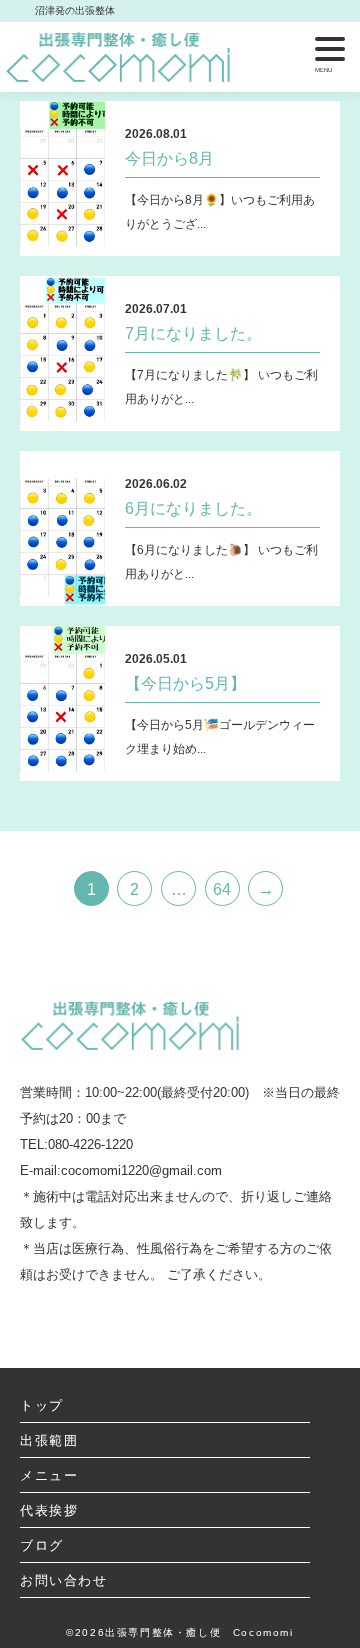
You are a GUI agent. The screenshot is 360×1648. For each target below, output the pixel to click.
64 (222, 889)
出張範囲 (49, 1440)
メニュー (49, 1475)
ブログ (42, 1545)
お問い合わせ (64, 1580)
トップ (42, 1405)
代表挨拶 (49, 1510)
